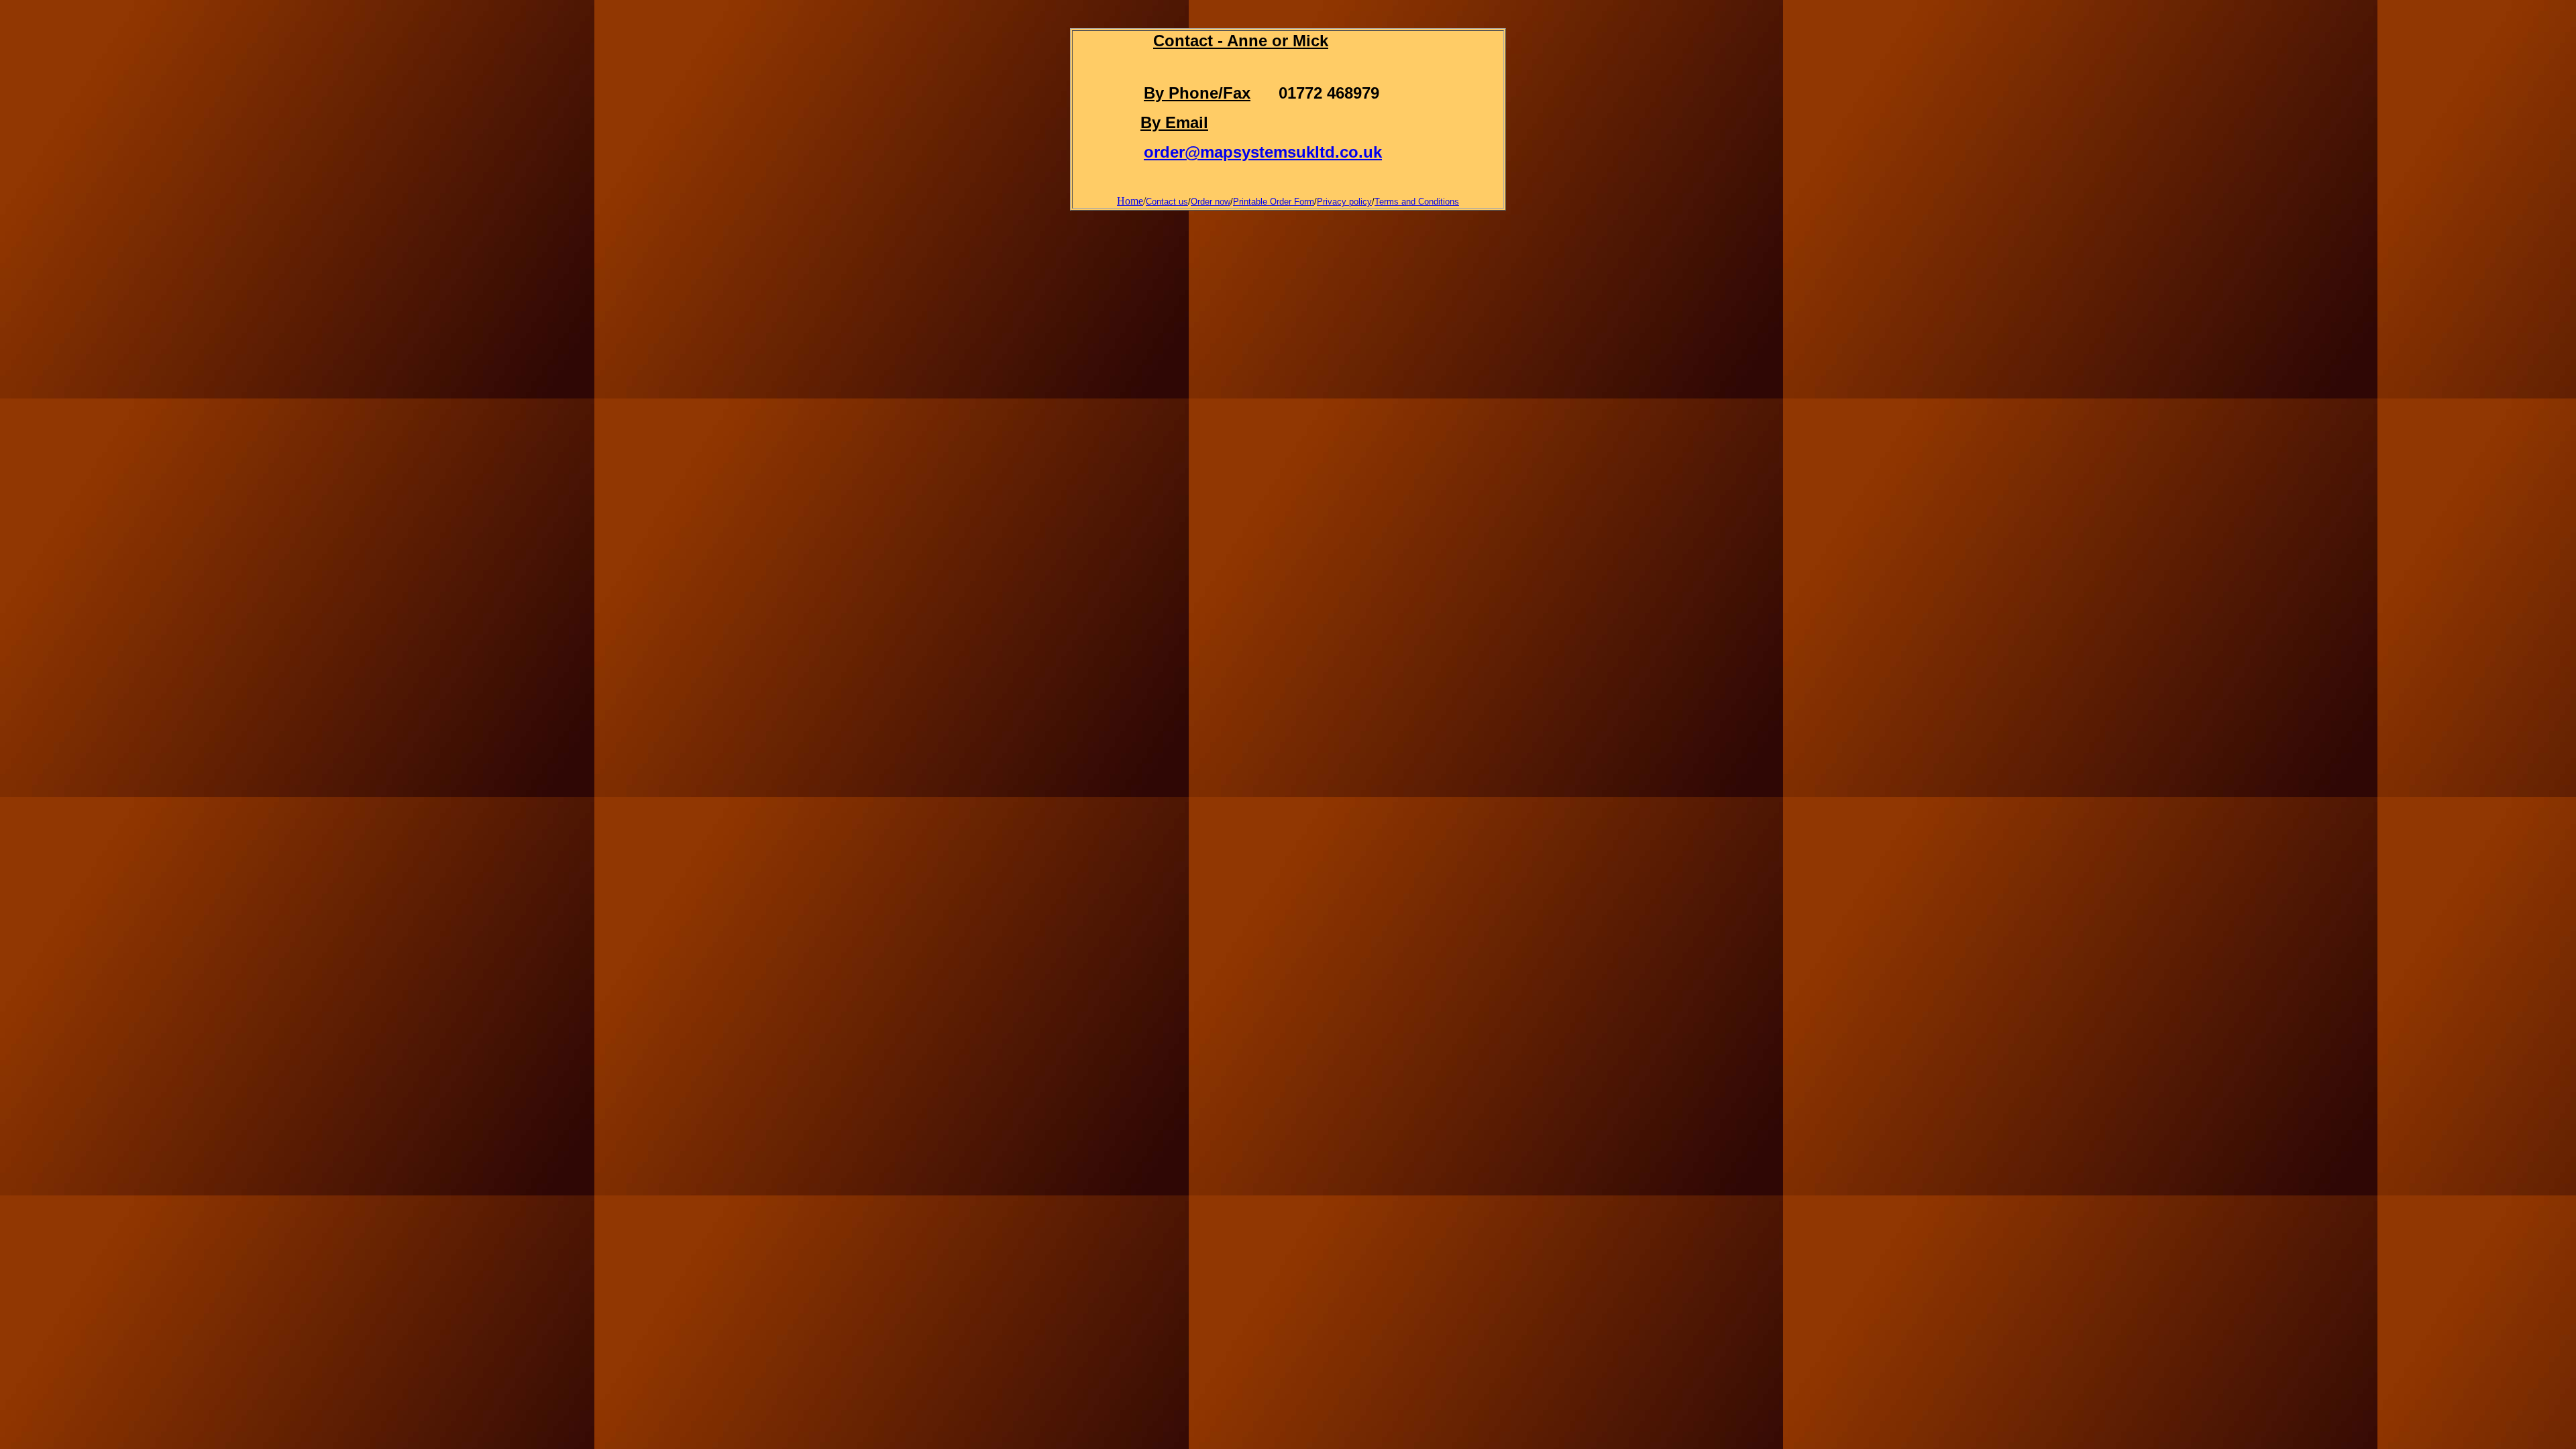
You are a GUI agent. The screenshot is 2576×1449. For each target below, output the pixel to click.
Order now (1211, 202)
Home (1130, 201)
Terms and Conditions (1417, 202)
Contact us (1167, 202)
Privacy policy (1344, 202)
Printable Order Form (1274, 202)
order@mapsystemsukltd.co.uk (1263, 152)
